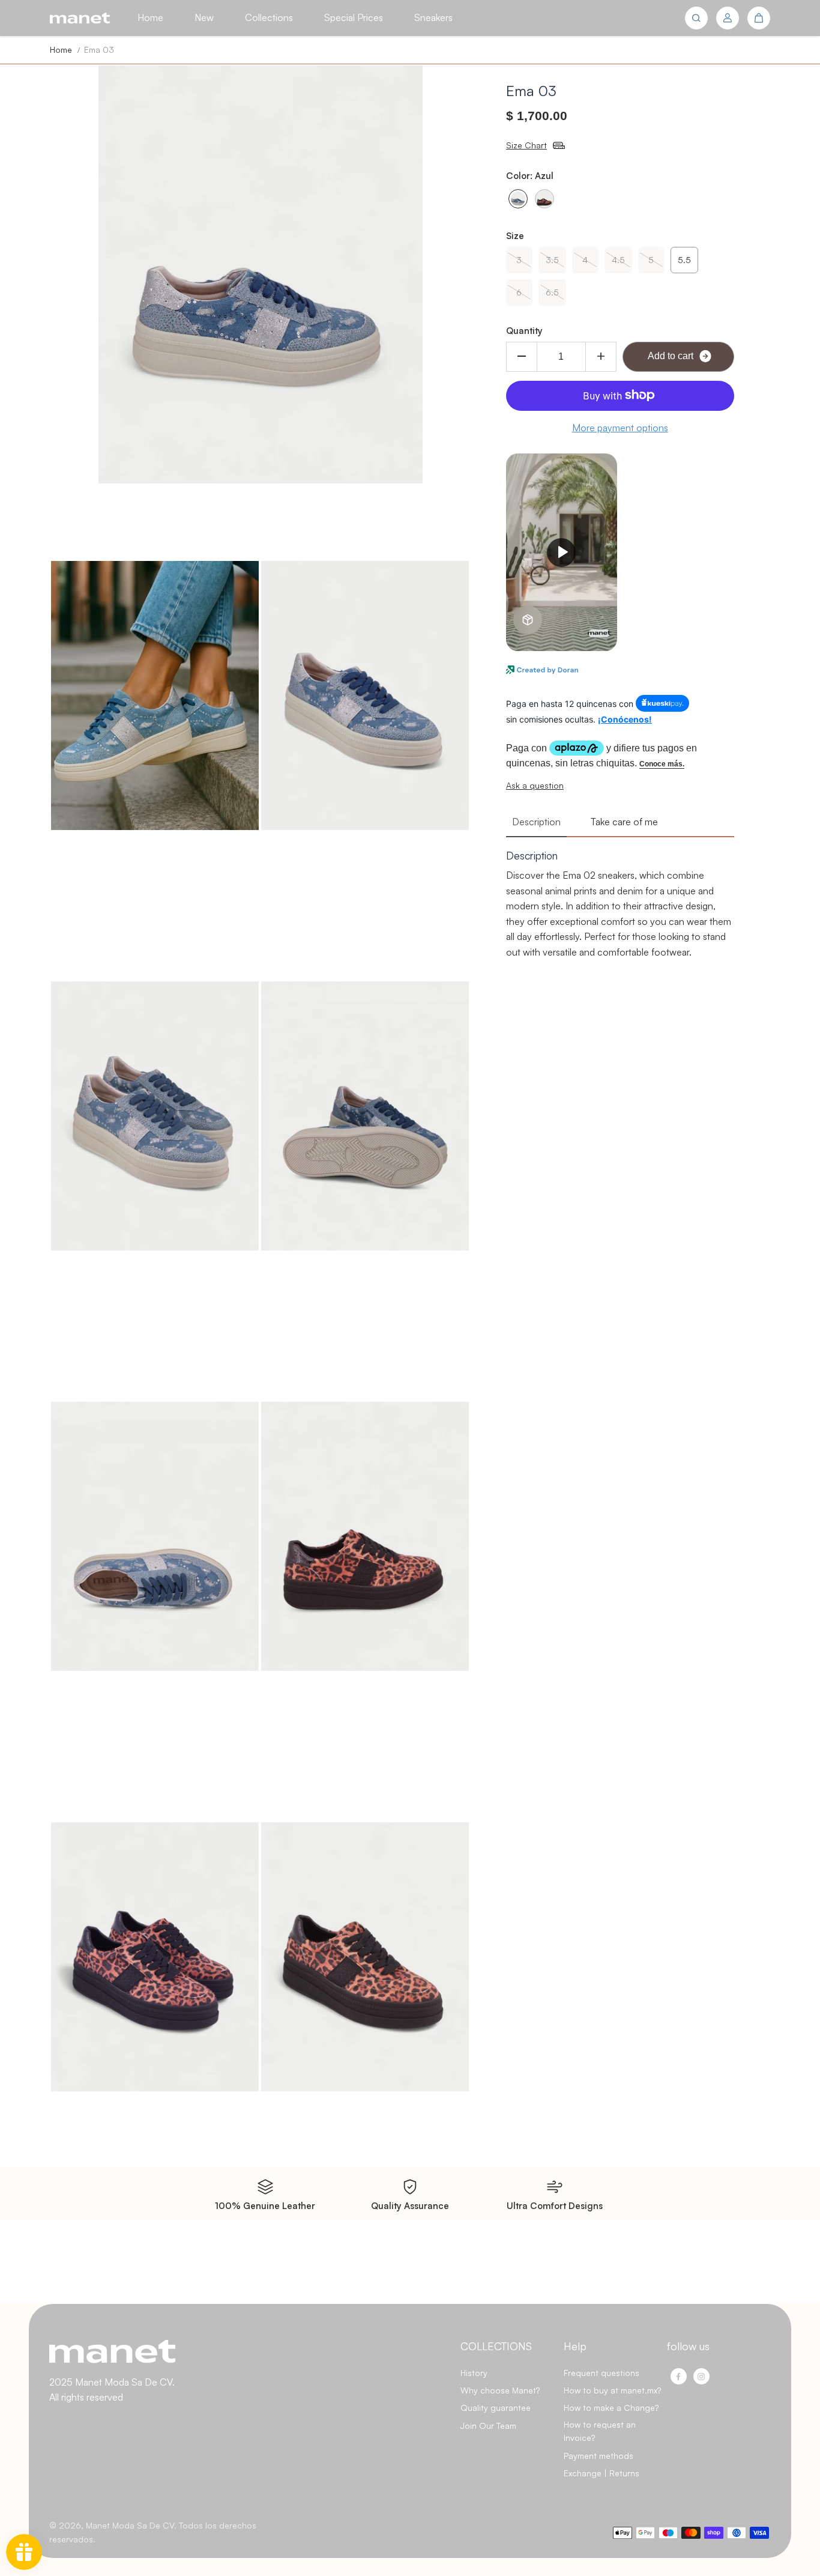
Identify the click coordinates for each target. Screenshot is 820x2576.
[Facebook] (678, 2377)
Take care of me (624, 822)
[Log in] (728, 18)
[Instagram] (701, 2377)
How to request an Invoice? (600, 2431)
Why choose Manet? (500, 2390)
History (474, 2373)
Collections (269, 17)
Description (536, 822)
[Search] (696, 18)
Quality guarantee (496, 2408)
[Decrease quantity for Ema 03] (522, 356)
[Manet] (80, 18)
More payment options (620, 427)
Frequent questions (601, 2373)
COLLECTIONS (496, 2346)
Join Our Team (488, 2426)
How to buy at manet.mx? (612, 2390)
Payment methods (598, 2456)
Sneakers (433, 17)
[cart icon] (759, 18)
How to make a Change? (611, 2408)
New (204, 17)
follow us (688, 2346)
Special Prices (354, 17)
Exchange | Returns (601, 2473)
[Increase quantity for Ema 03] (601, 356)
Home (150, 17)
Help (575, 2346)
